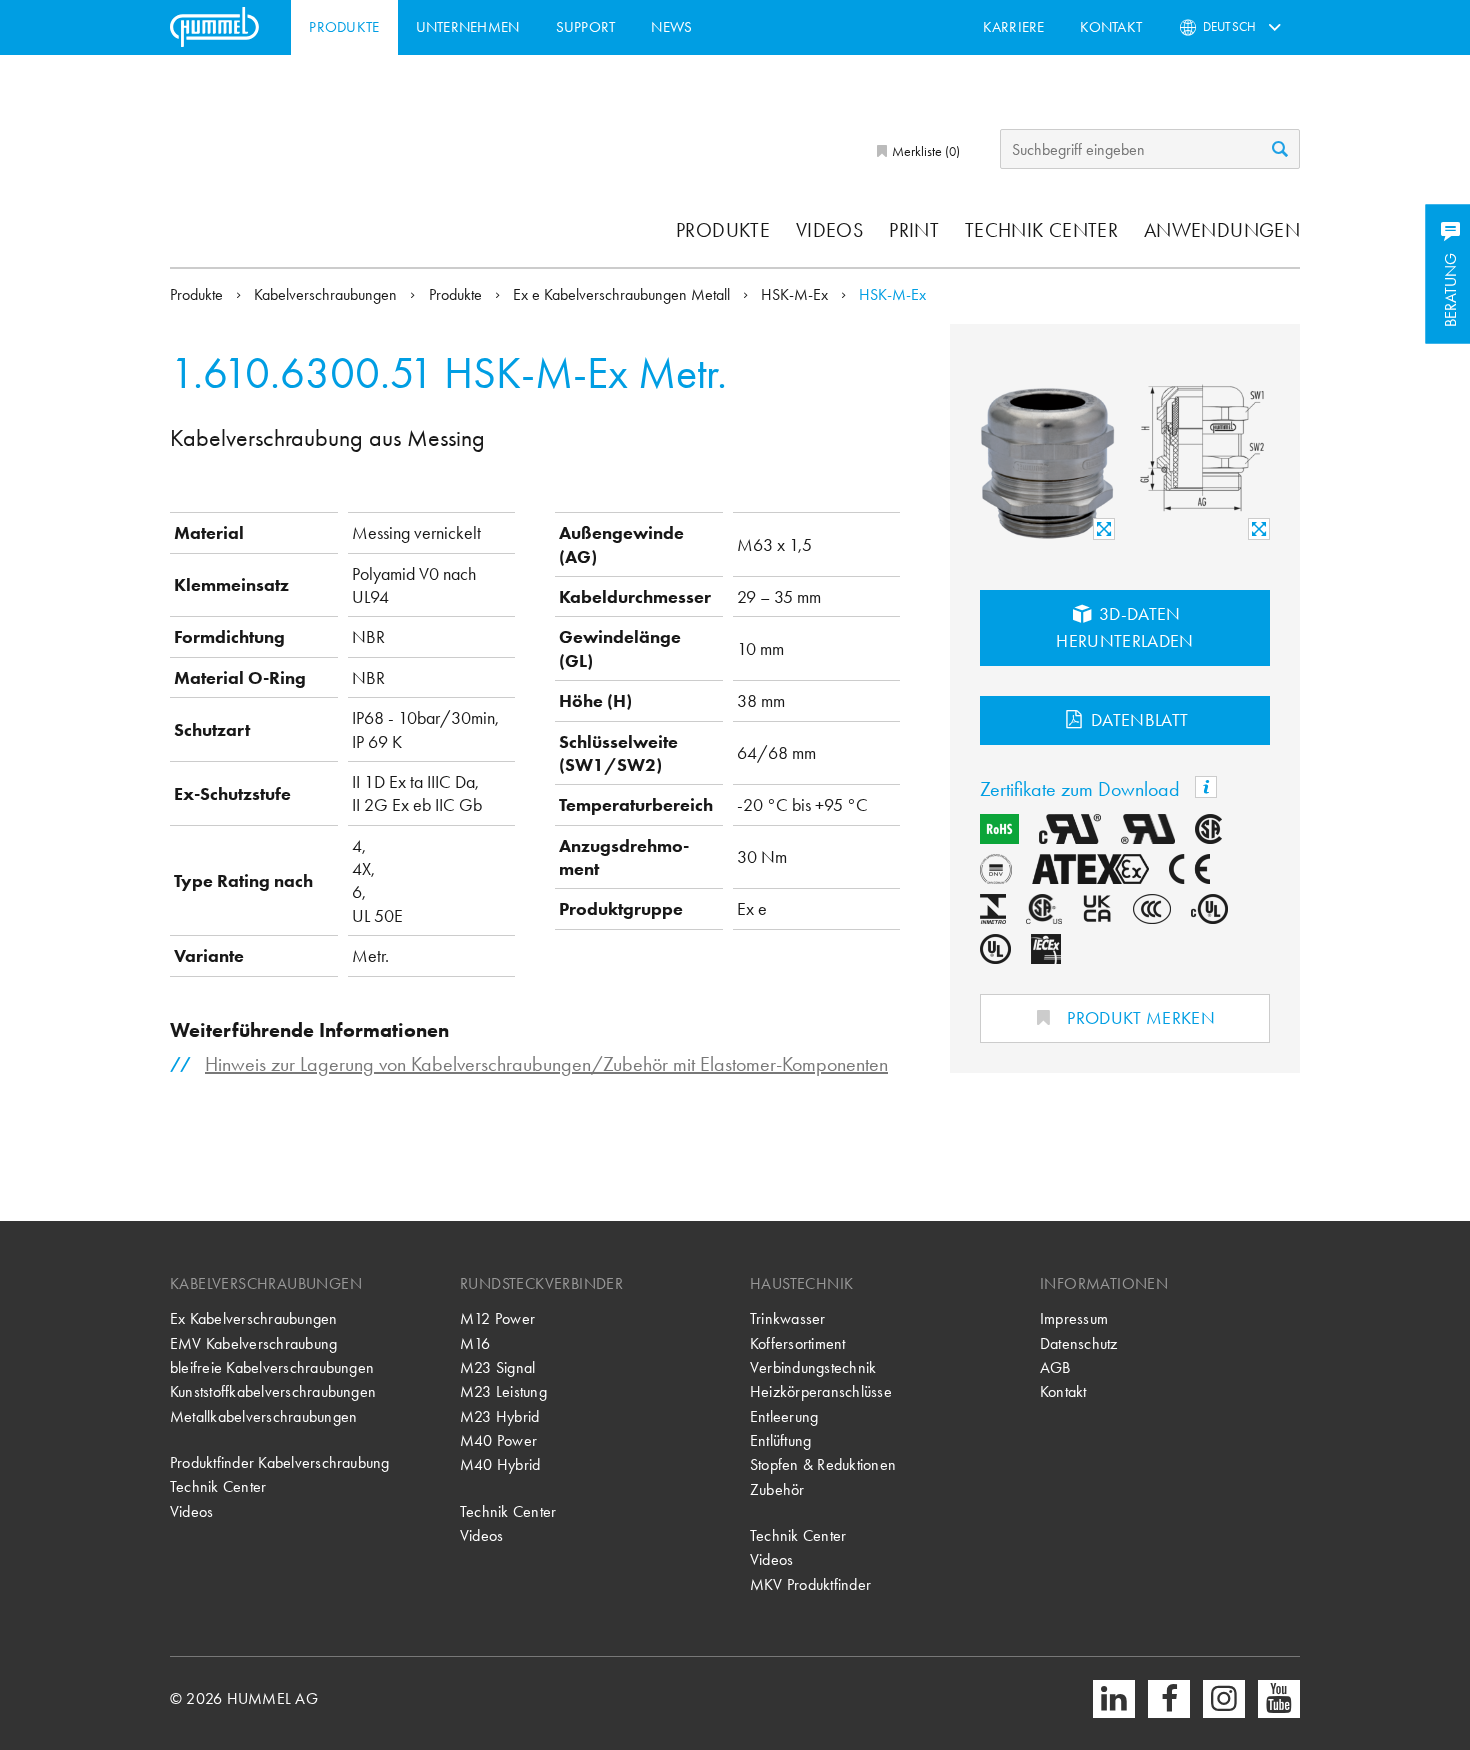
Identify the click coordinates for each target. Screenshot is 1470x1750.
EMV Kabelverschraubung (253, 1343)
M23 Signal (497, 1367)
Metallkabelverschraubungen (263, 1416)
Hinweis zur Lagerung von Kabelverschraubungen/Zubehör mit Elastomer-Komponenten (546, 1064)
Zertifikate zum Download (1082, 789)
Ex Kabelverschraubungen (254, 1318)
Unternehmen (468, 27)
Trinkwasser (788, 1318)
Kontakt (1111, 27)
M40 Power (498, 1440)
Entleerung (784, 1416)
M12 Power (497, 1318)
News (671, 27)
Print (914, 230)
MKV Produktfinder (810, 1584)
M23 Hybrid (499, 1416)
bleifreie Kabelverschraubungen (272, 1367)
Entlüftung (780, 1440)
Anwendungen (1222, 230)
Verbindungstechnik (813, 1367)
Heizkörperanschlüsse (821, 1391)
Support (586, 27)
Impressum (1074, 1318)
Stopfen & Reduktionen (823, 1464)
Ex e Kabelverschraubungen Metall (623, 294)
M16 (475, 1343)
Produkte (344, 27)
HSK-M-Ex (796, 294)
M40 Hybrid (500, 1464)
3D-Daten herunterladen (1125, 627)
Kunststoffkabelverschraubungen (273, 1391)
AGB (1055, 1367)
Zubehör (777, 1489)
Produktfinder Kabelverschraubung (280, 1462)
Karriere (1014, 27)
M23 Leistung (503, 1391)
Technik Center (1041, 230)
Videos (829, 230)
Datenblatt (1138, 719)
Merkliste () (924, 151)
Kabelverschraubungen (327, 294)
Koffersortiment (798, 1343)
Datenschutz (1079, 1343)
